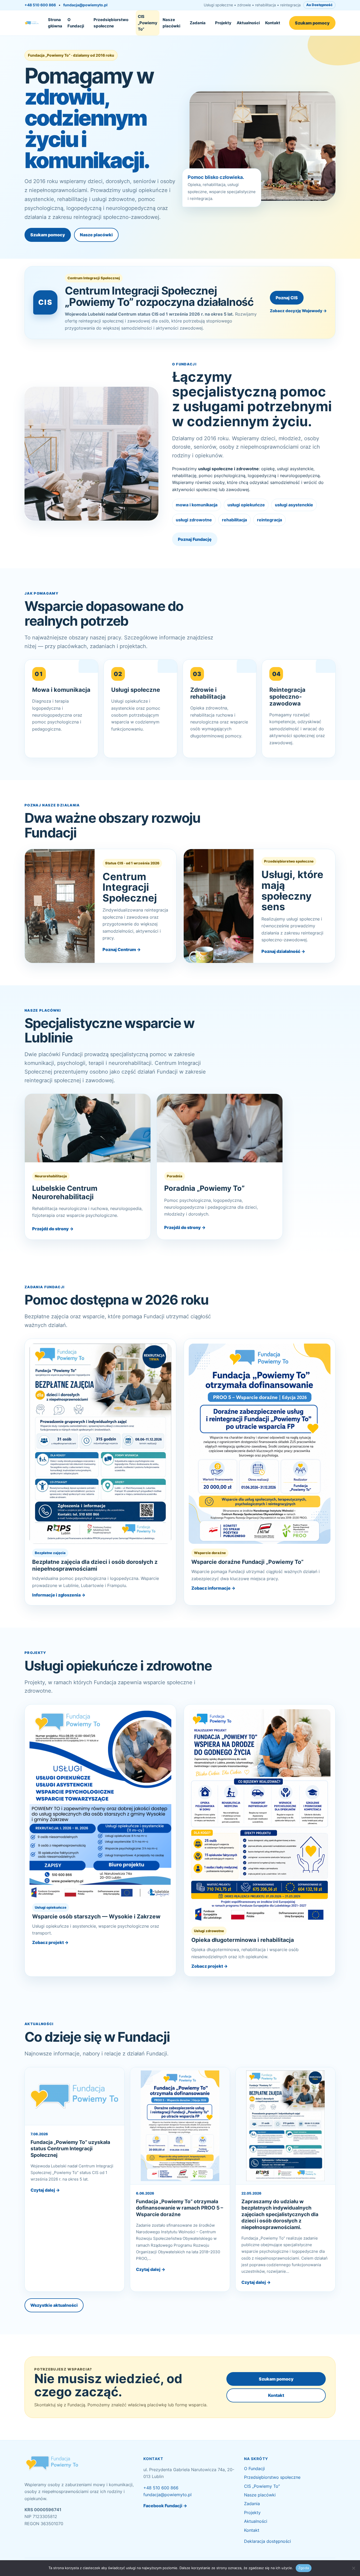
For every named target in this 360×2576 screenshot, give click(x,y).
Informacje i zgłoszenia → (59, 1595)
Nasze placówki (171, 23)
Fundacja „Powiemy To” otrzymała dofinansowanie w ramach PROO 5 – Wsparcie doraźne (180, 2208)
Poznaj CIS (287, 298)
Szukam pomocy (312, 23)
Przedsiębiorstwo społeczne (111, 23)
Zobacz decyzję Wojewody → (298, 311)
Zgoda (304, 2568)
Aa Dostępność (319, 5)
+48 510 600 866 (40, 5)
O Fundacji (76, 23)
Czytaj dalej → (45, 2190)
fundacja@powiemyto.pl (85, 5)
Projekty (223, 23)
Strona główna (55, 23)
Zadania (198, 23)
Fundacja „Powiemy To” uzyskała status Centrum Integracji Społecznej (70, 2149)
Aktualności (248, 23)
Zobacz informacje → (213, 1588)
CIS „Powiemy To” (148, 23)
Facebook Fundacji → (165, 2506)
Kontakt (273, 23)
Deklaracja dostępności (267, 2541)
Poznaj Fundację (195, 539)
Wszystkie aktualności (54, 2305)
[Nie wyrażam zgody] (353, 2568)
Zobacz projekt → (50, 1942)
